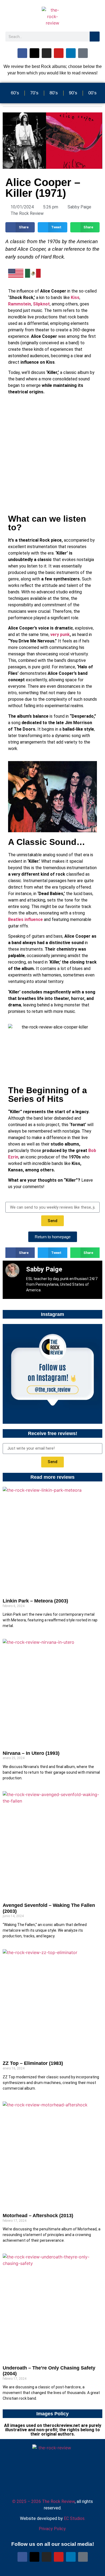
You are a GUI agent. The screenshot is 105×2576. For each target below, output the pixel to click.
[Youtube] (59, 53)
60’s (15, 93)
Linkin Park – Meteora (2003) (35, 1601)
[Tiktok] (83, 53)
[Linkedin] (71, 53)
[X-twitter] (34, 53)
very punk (60, 634)
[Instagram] (47, 53)
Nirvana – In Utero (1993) (31, 1753)
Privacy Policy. (52, 2529)
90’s (73, 93)
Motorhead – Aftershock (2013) (38, 2216)
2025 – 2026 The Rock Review (43, 2501)
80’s (54, 93)
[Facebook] (22, 53)
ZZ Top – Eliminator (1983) (33, 2063)
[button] (20, 227)
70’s (34, 93)
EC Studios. (75, 2518)
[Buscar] (95, 37)
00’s (92, 93)
